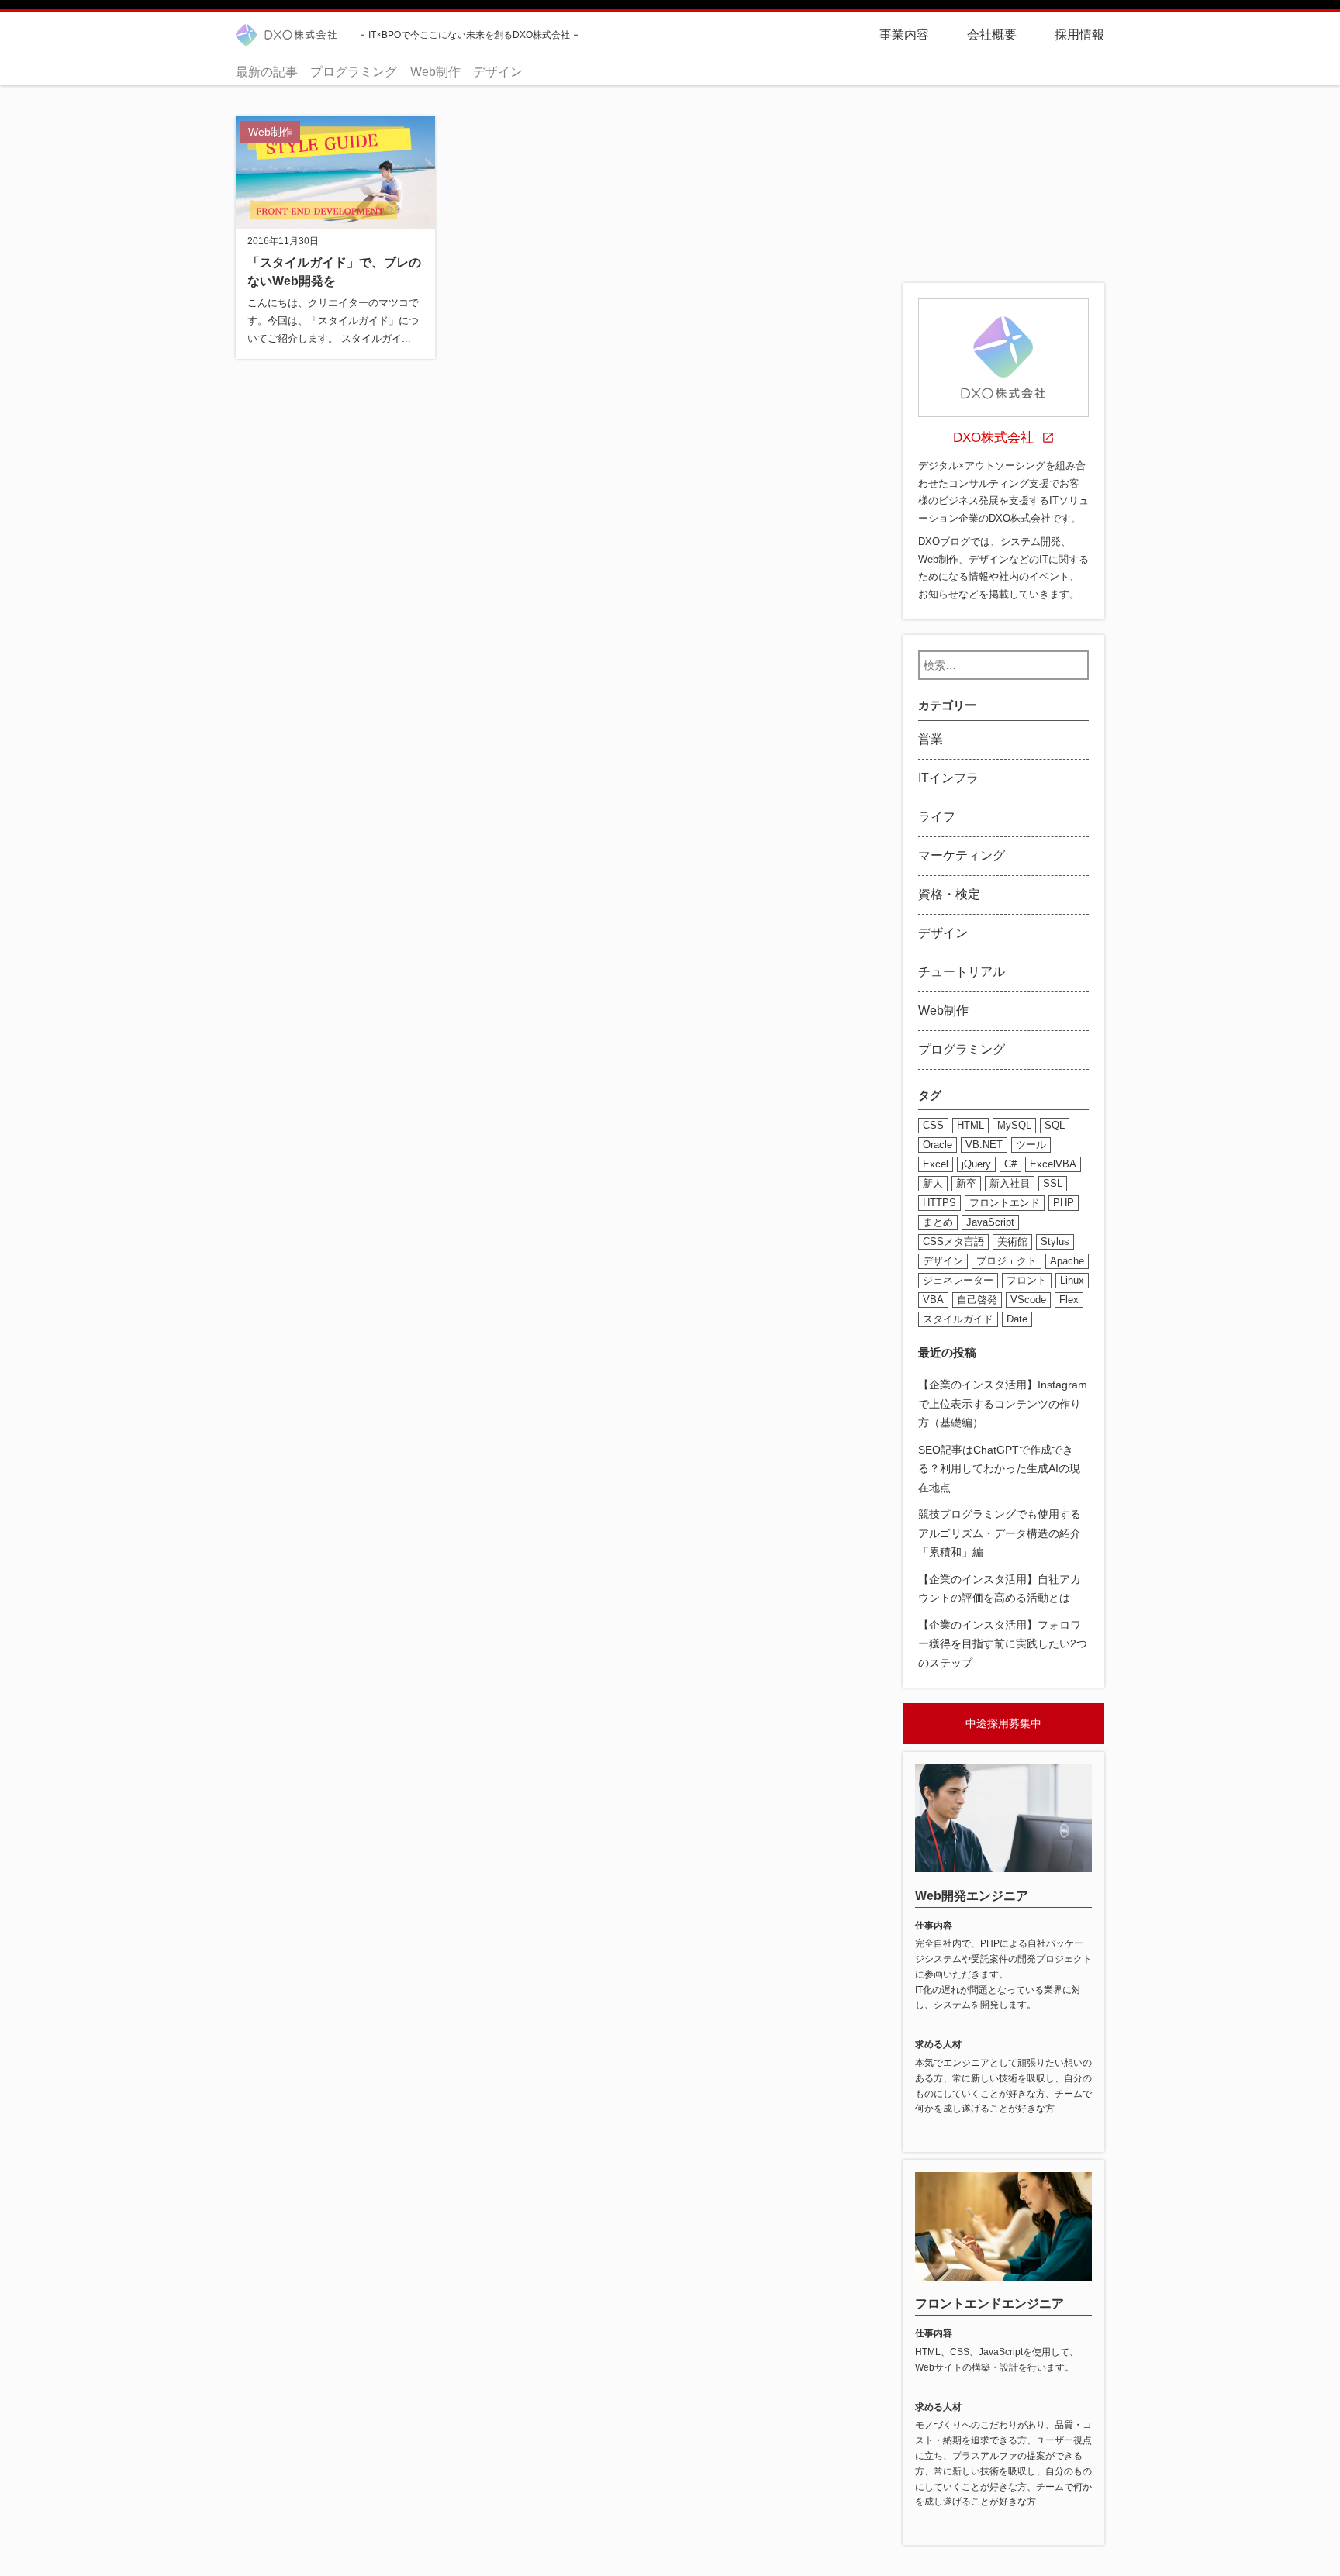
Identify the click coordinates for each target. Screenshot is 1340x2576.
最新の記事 (267, 72)
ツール (1031, 1145)
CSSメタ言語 (953, 1241)
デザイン (498, 72)
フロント (1027, 1280)
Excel (936, 1164)
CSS (933, 1125)
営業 (931, 739)
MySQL (1014, 1125)
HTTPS (939, 1203)
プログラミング (354, 72)
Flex (1069, 1300)
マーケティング (962, 855)
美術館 (1012, 1241)
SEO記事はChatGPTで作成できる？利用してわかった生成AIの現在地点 (999, 1468)
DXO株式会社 (993, 438)
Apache (1067, 1261)
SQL (1055, 1125)
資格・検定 (949, 894)
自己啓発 (977, 1300)
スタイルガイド (958, 1319)
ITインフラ (948, 778)
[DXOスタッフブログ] (286, 35)
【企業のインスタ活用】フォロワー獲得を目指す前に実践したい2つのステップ (1003, 1643)
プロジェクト (1007, 1261)
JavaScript (990, 1222)
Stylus (1055, 1241)
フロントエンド (1005, 1203)
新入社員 (1010, 1183)
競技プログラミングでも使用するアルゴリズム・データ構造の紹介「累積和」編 (1000, 1533)
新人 (933, 1183)
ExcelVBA (1053, 1164)
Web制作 (435, 72)
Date (1017, 1319)
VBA (933, 1300)
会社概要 (992, 34)
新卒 (966, 1183)
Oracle (938, 1145)
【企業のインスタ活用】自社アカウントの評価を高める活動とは (1000, 1588)
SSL (1053, 1183)
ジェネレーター (958, 1280)
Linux (1072, 1280)
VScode (1028, 1300)
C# (1010, 1164)
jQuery (976, 1164)
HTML (970, 1125)
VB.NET (984, 1145)
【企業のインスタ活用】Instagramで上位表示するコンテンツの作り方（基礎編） (1003, 1404)
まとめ (938, 1222)
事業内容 (904, 34)
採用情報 (1079, 34)
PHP (1064, 1203)
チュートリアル (962, 972)
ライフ (937, 817)
